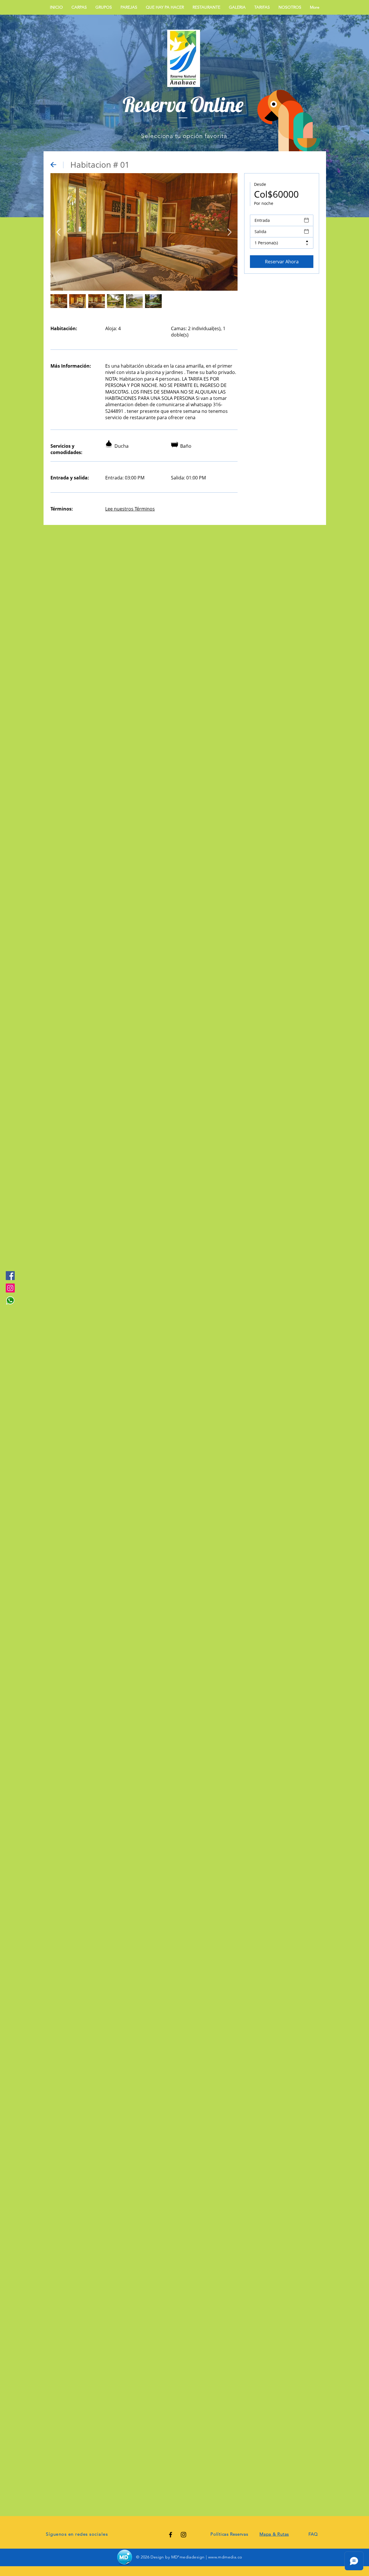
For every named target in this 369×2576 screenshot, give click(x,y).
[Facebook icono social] (10, 1276)
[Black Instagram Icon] (183, 2535)
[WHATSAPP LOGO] (10, 1300)
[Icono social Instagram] (10, 1288)
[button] (262, 7)
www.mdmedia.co (225, 2557)
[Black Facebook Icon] (171, 2535)
